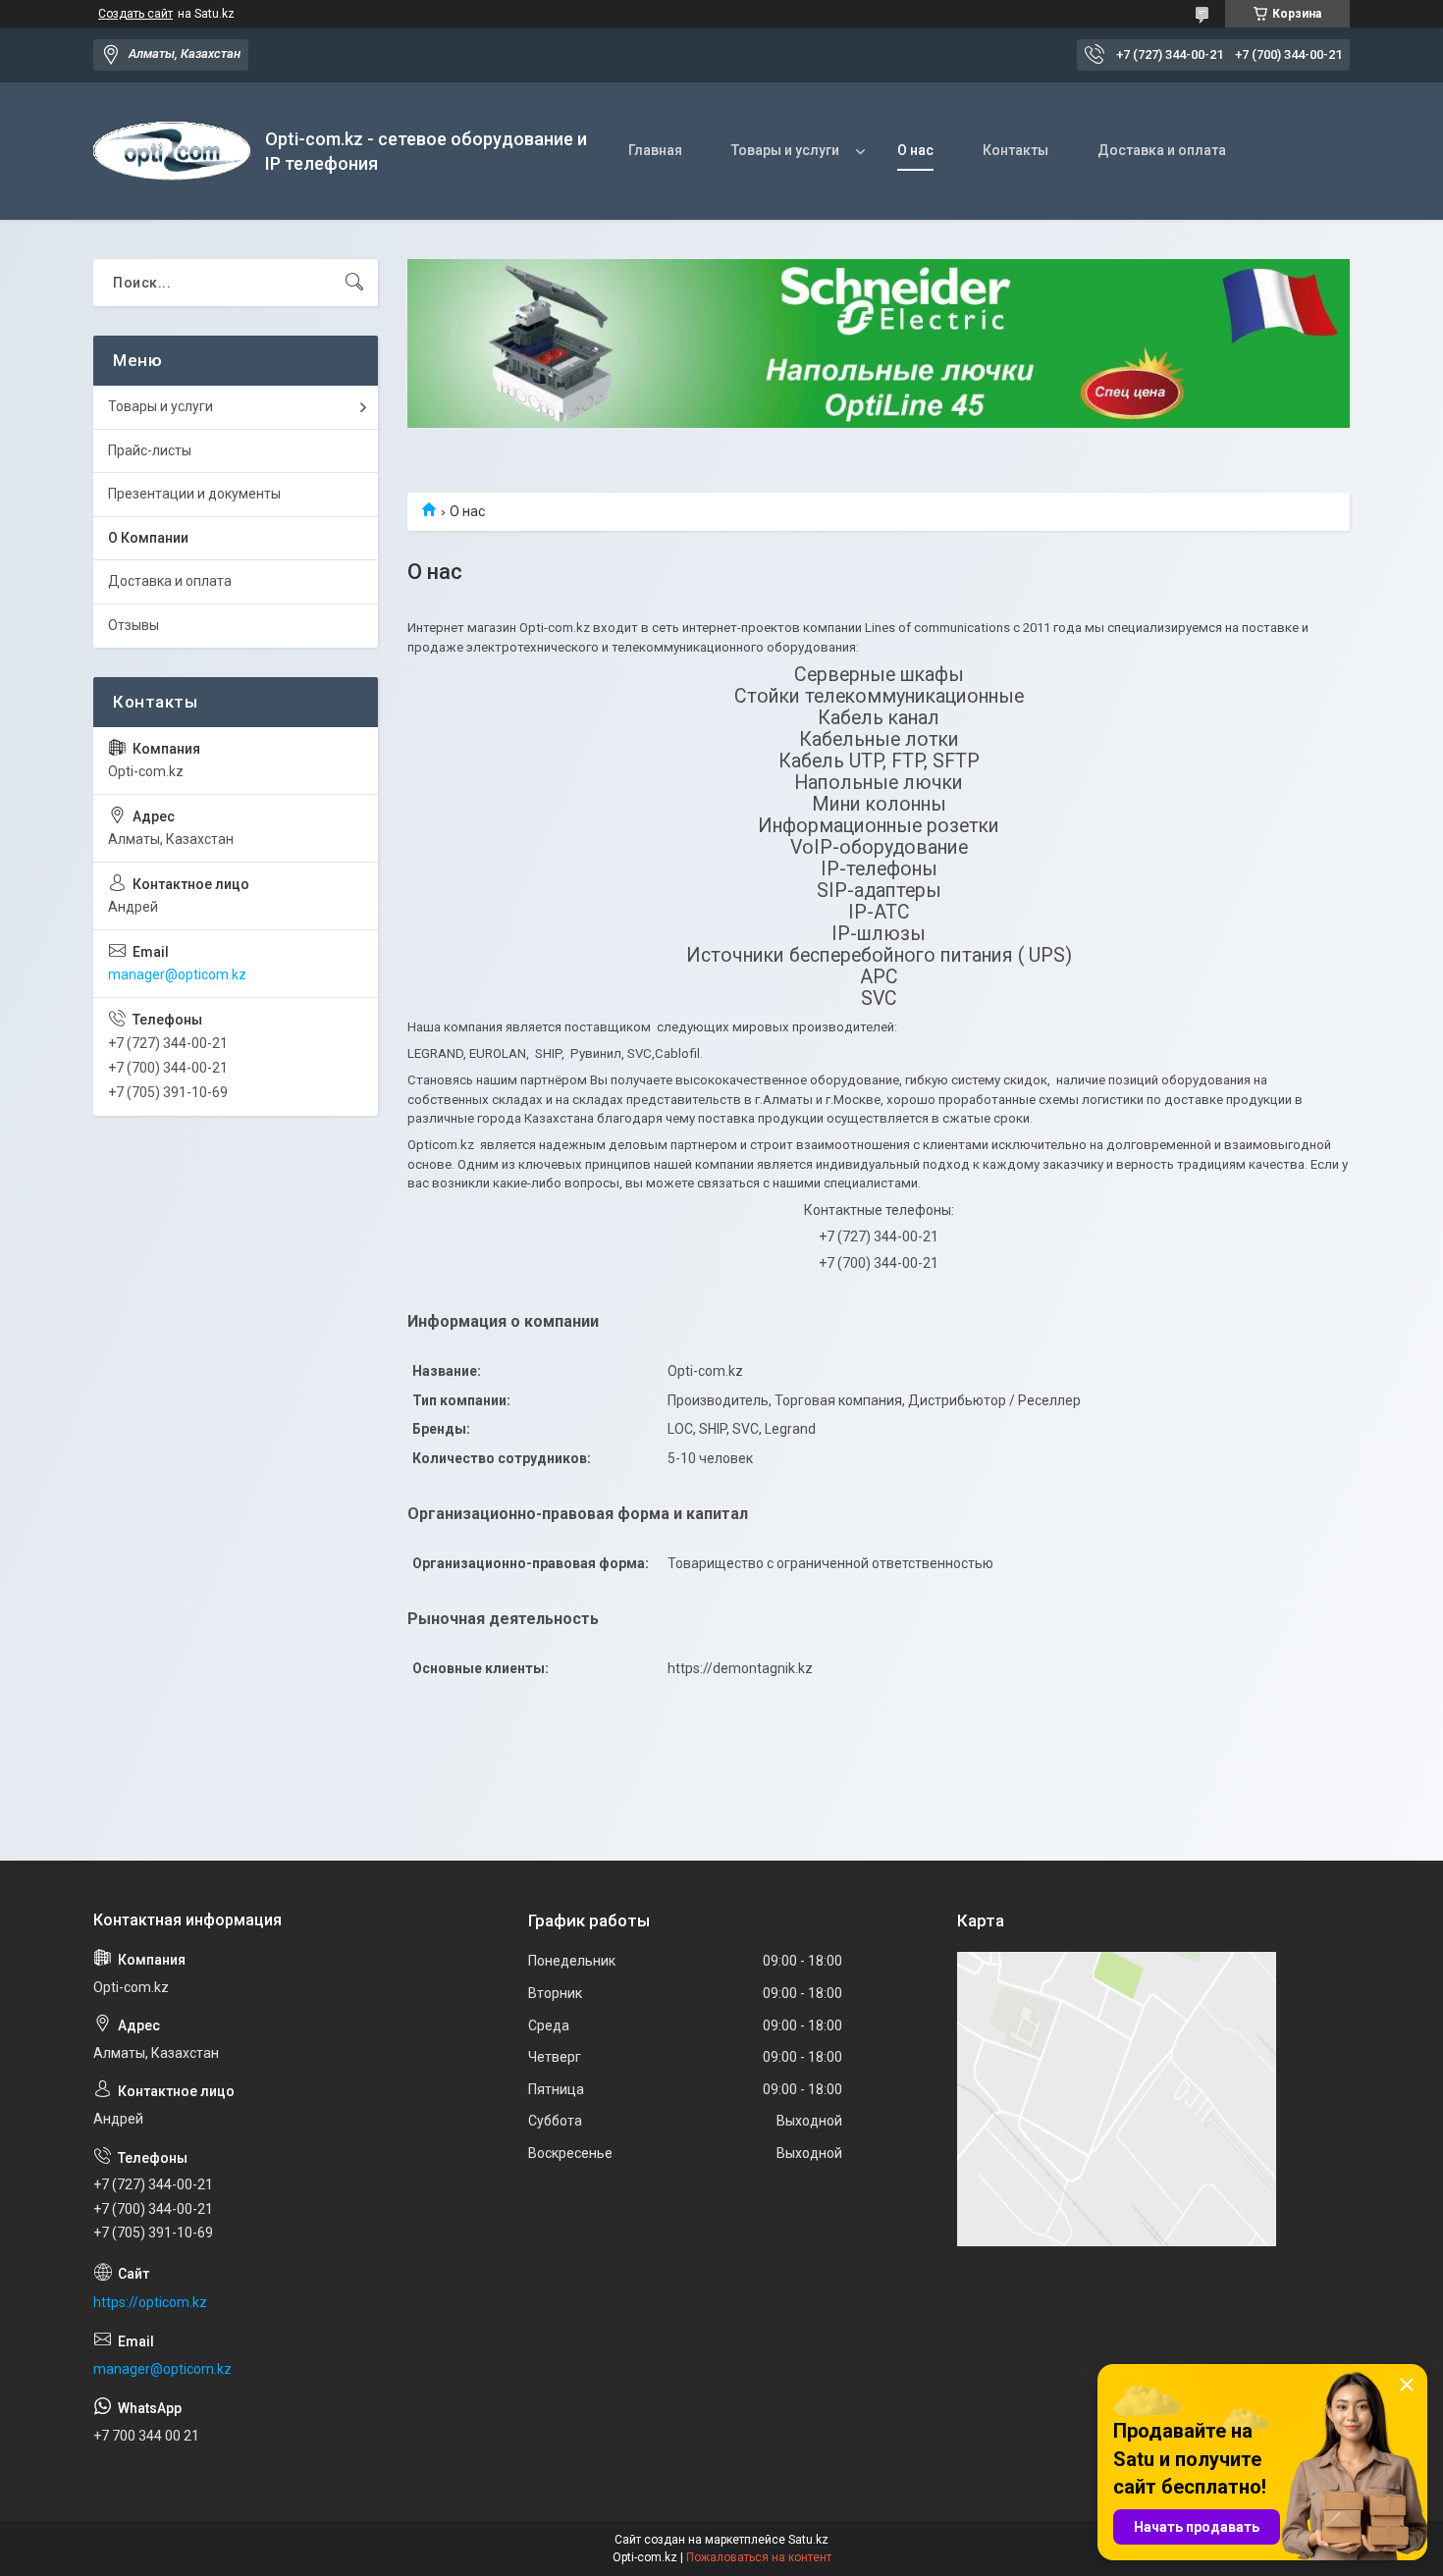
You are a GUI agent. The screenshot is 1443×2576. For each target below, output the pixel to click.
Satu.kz (808, 2540)
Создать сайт (135, 14)
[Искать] (354, 283)
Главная (655, 150)
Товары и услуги (785, 150)
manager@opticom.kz (177, 974)
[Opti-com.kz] (172, 151)
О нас (915, 150)
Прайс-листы (150, 450)
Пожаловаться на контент (759, 2557)
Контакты (1015, 150)
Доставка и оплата (1162, 150)
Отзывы (134, 625)
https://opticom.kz (150, 2302)
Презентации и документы (194, 494)
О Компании (148, 538)
